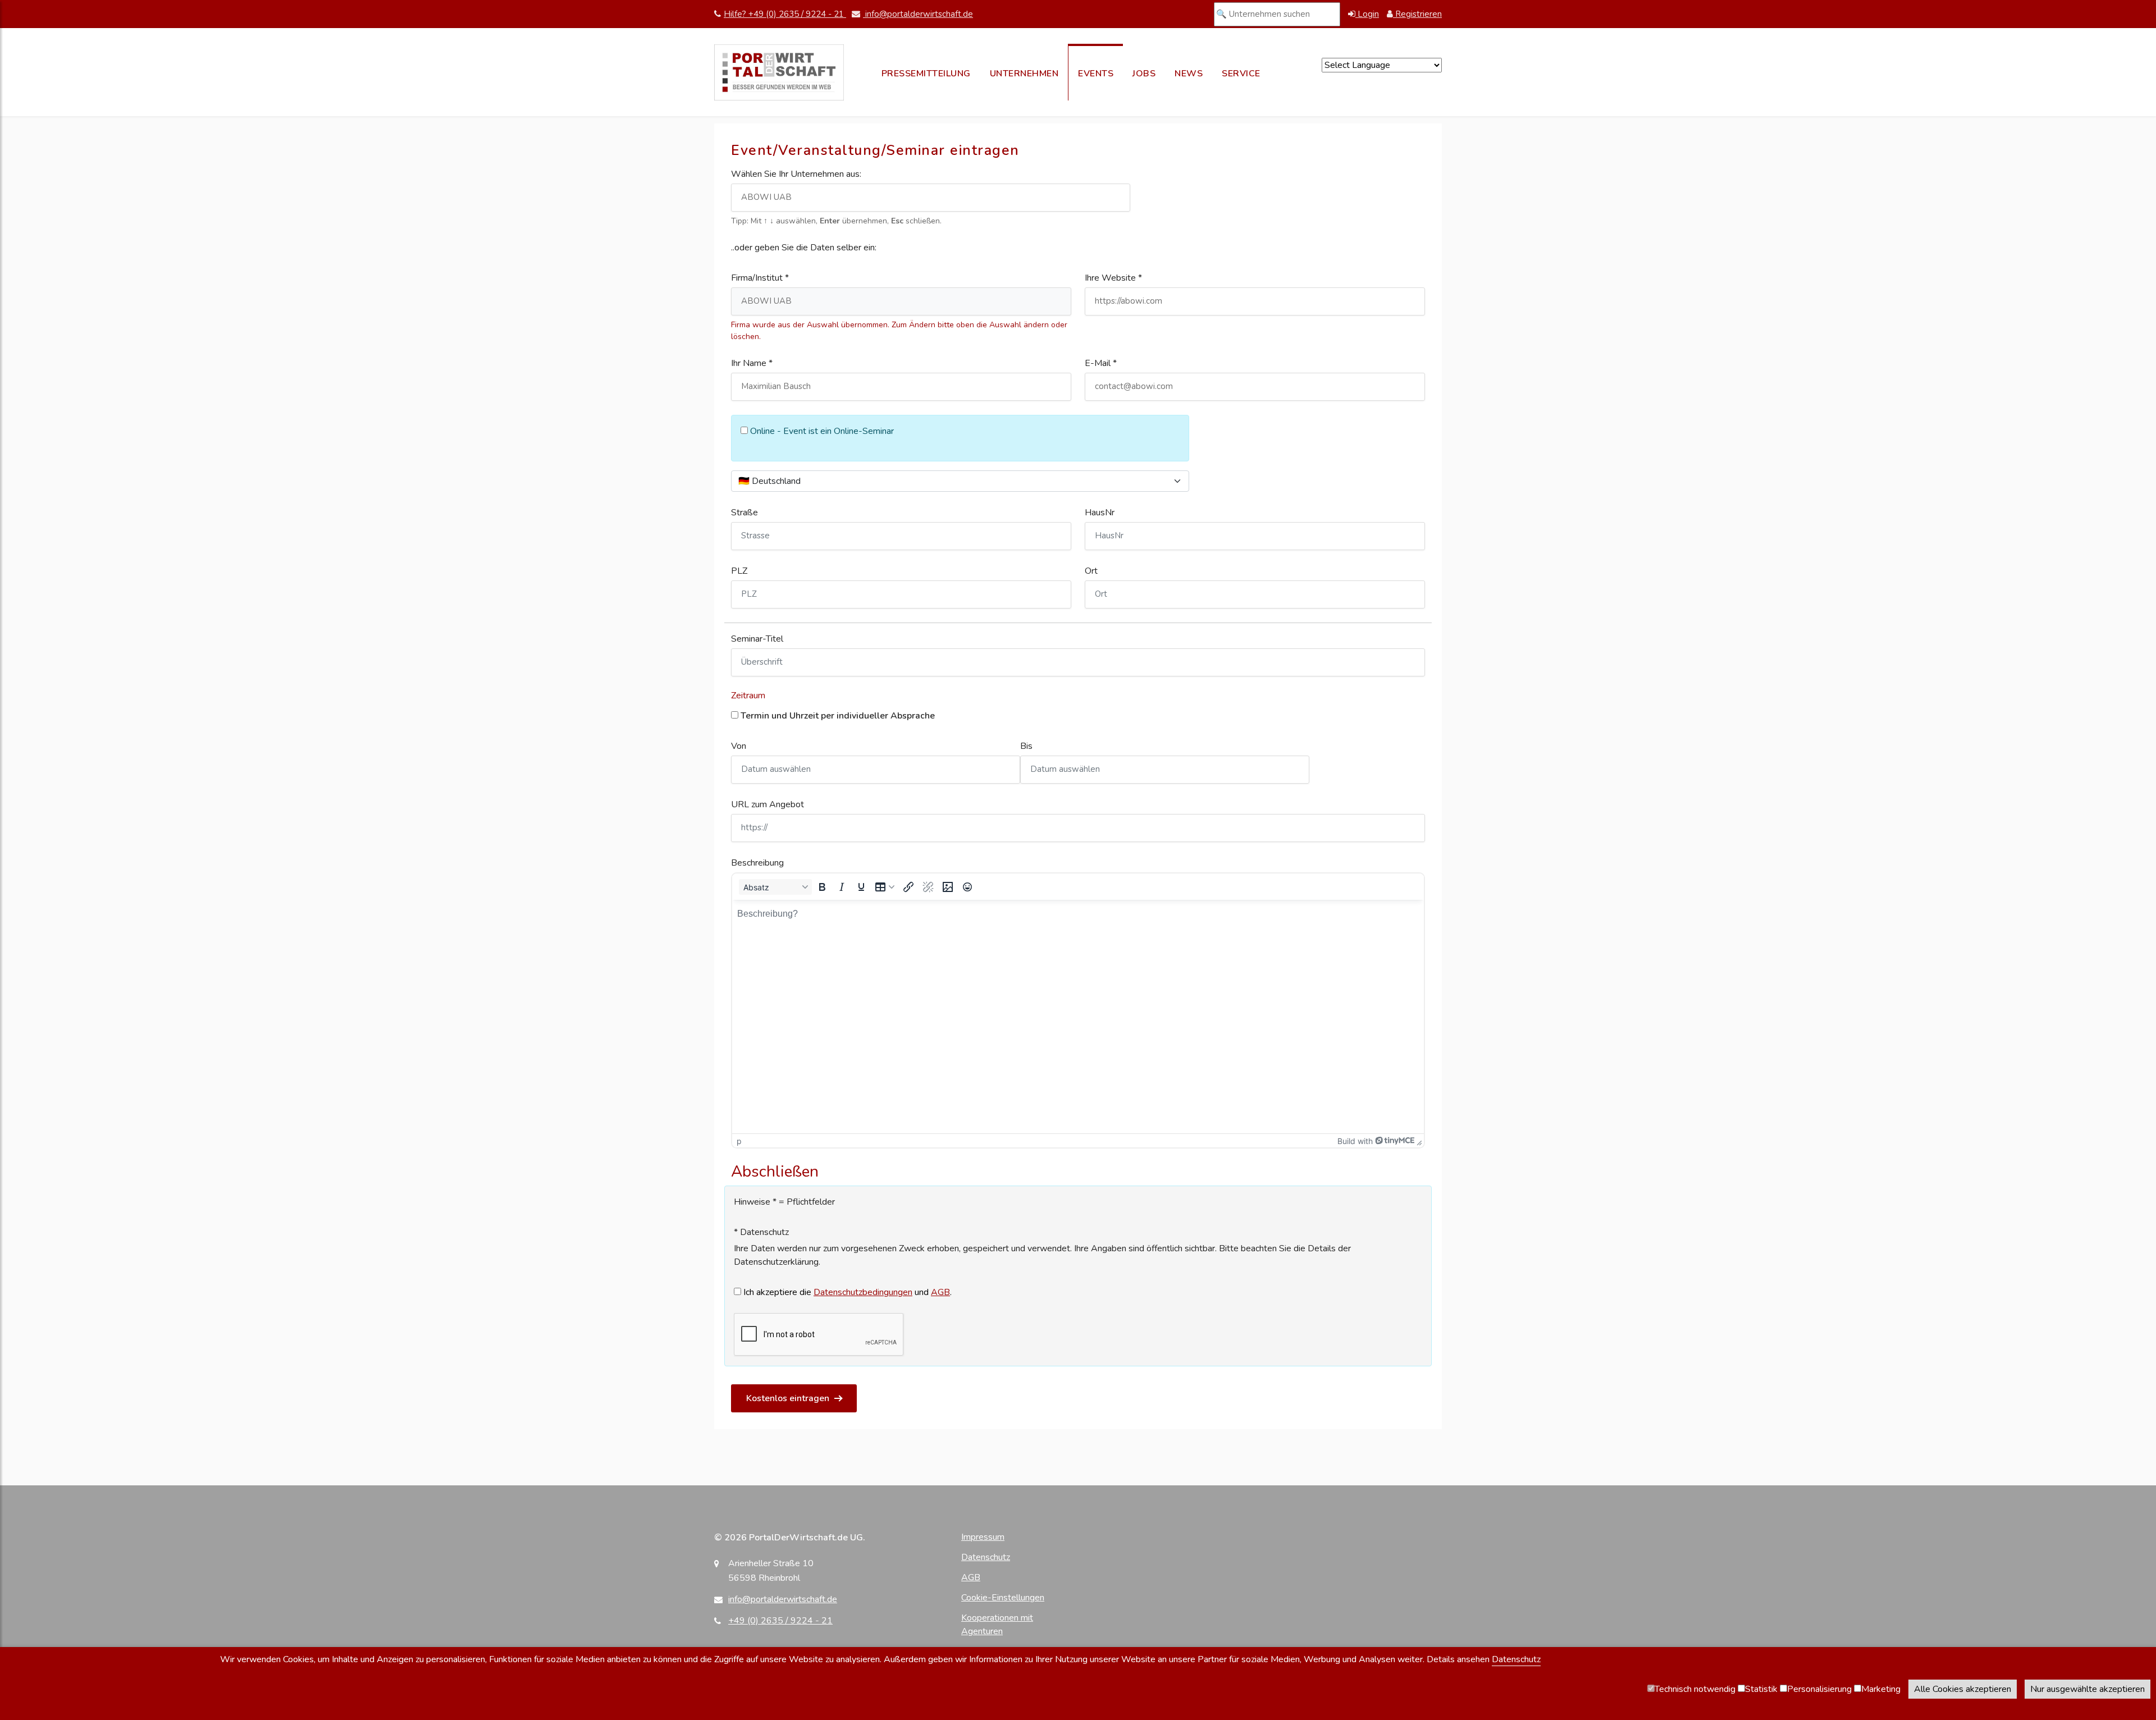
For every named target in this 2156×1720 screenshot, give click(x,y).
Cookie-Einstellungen (1003, 1598)
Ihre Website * (1113, 278)
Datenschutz (986, 1557)
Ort (1091, 571)
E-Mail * (1101, 363)
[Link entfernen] (928, 887)
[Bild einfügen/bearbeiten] (948, 887)
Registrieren (1417, 14)
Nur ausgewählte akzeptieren (2088, 1689)
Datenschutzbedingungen (863, 1292)
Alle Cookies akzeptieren (1963, 1689)
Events (1096, 74)
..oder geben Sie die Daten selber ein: (804, 248)
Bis (1026, 746)
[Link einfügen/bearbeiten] (908, 887)
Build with (1355, 1141)
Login (1367, 14)
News (1189, 74)
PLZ (739, 571)
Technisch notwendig (1695, 1689)
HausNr (1100, 513)
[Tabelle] (885, 887)
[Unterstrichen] (861, 887)
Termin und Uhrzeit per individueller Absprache (837, 716)
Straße (744, 513)
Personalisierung (1819, 1689)
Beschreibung (757, 863)
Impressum (983, 1537)
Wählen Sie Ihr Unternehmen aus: (796, 174)
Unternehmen (1024, 74)
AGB (940, 1292)
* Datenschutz (761, 1232)
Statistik (1761, 1689)
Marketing (1881, 1689)
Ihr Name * (752, 363)
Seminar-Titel (757, 639)
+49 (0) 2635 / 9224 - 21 (780, 1621)
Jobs (1144, 74)
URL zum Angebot (768, 804)
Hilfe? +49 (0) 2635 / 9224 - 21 (785, 14)
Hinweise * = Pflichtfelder (784, 1202)
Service (1241, 74)
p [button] (739, 1141)
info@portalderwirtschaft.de (918, 14)
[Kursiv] (842, 887)
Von (739, 746)
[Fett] (822, 887)
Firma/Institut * (760, 278)
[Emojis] (967, 887)
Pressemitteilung (926, 74)
